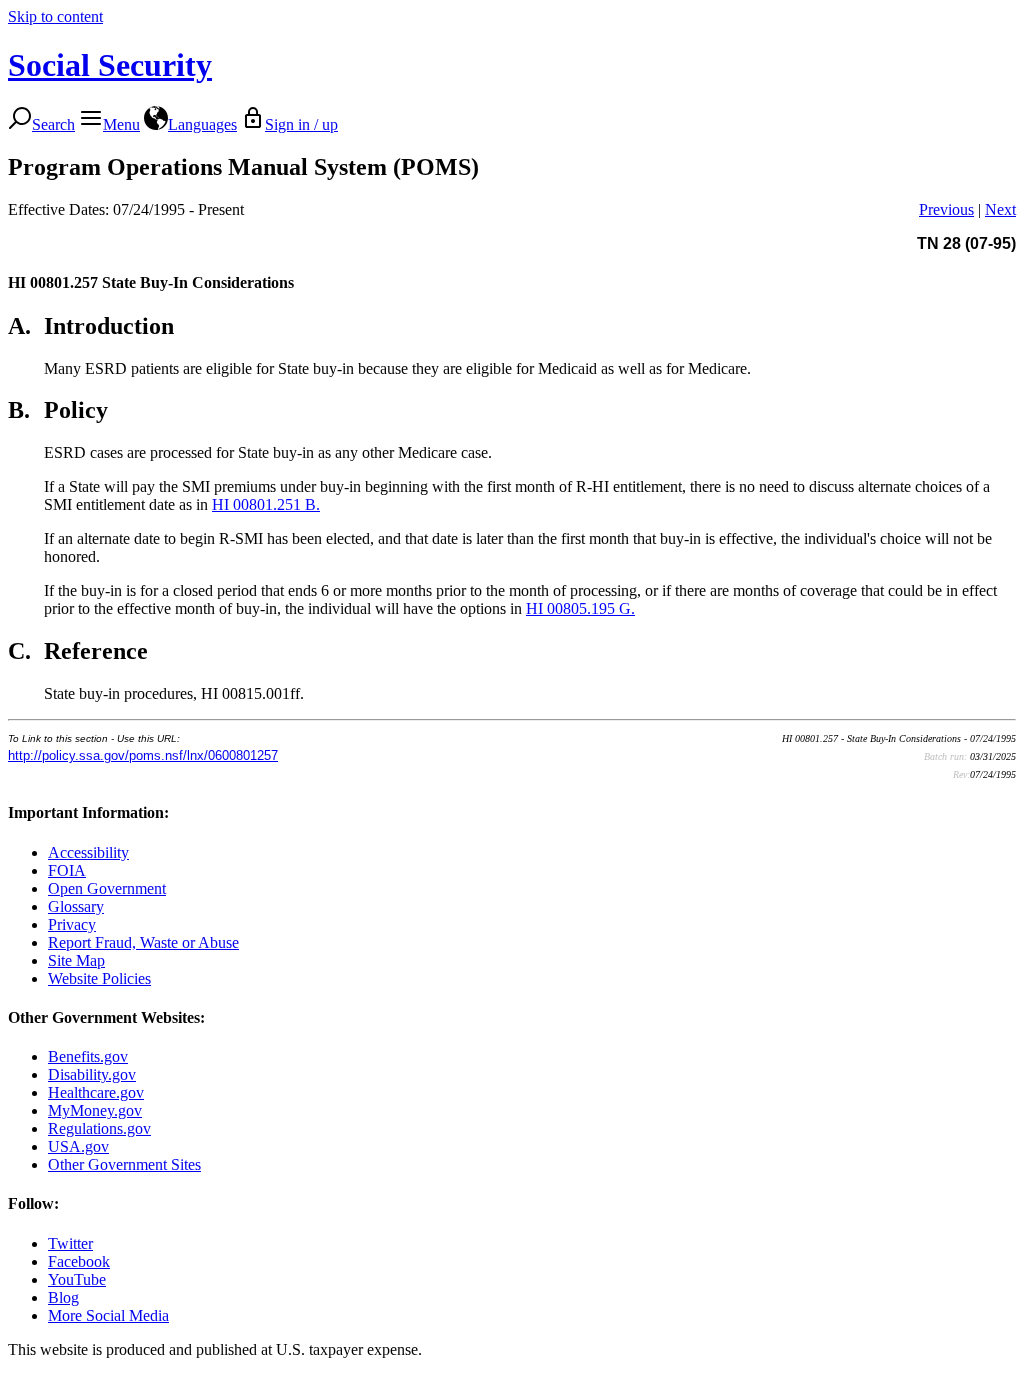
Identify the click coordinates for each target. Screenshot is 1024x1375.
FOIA (67, 870)
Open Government (107, 888)
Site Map (76, 960)
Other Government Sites (124, 1164)
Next (1000, 209)
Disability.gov (92, 1074)
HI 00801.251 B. (266, 504)
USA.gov (78, 1146)
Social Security (110, 65)
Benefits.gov (88, 1056)
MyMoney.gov (95, 1110)
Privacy (72, 924)
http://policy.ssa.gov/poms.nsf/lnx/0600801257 (143, 755)
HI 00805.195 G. (580, 608)
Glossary (76, 906)
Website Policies (99, 978)
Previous (946, 209)
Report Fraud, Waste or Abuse (143, 942)
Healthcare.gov (96, 1092)
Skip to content (55, 16)
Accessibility (88, 852)
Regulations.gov (99, 1128)
